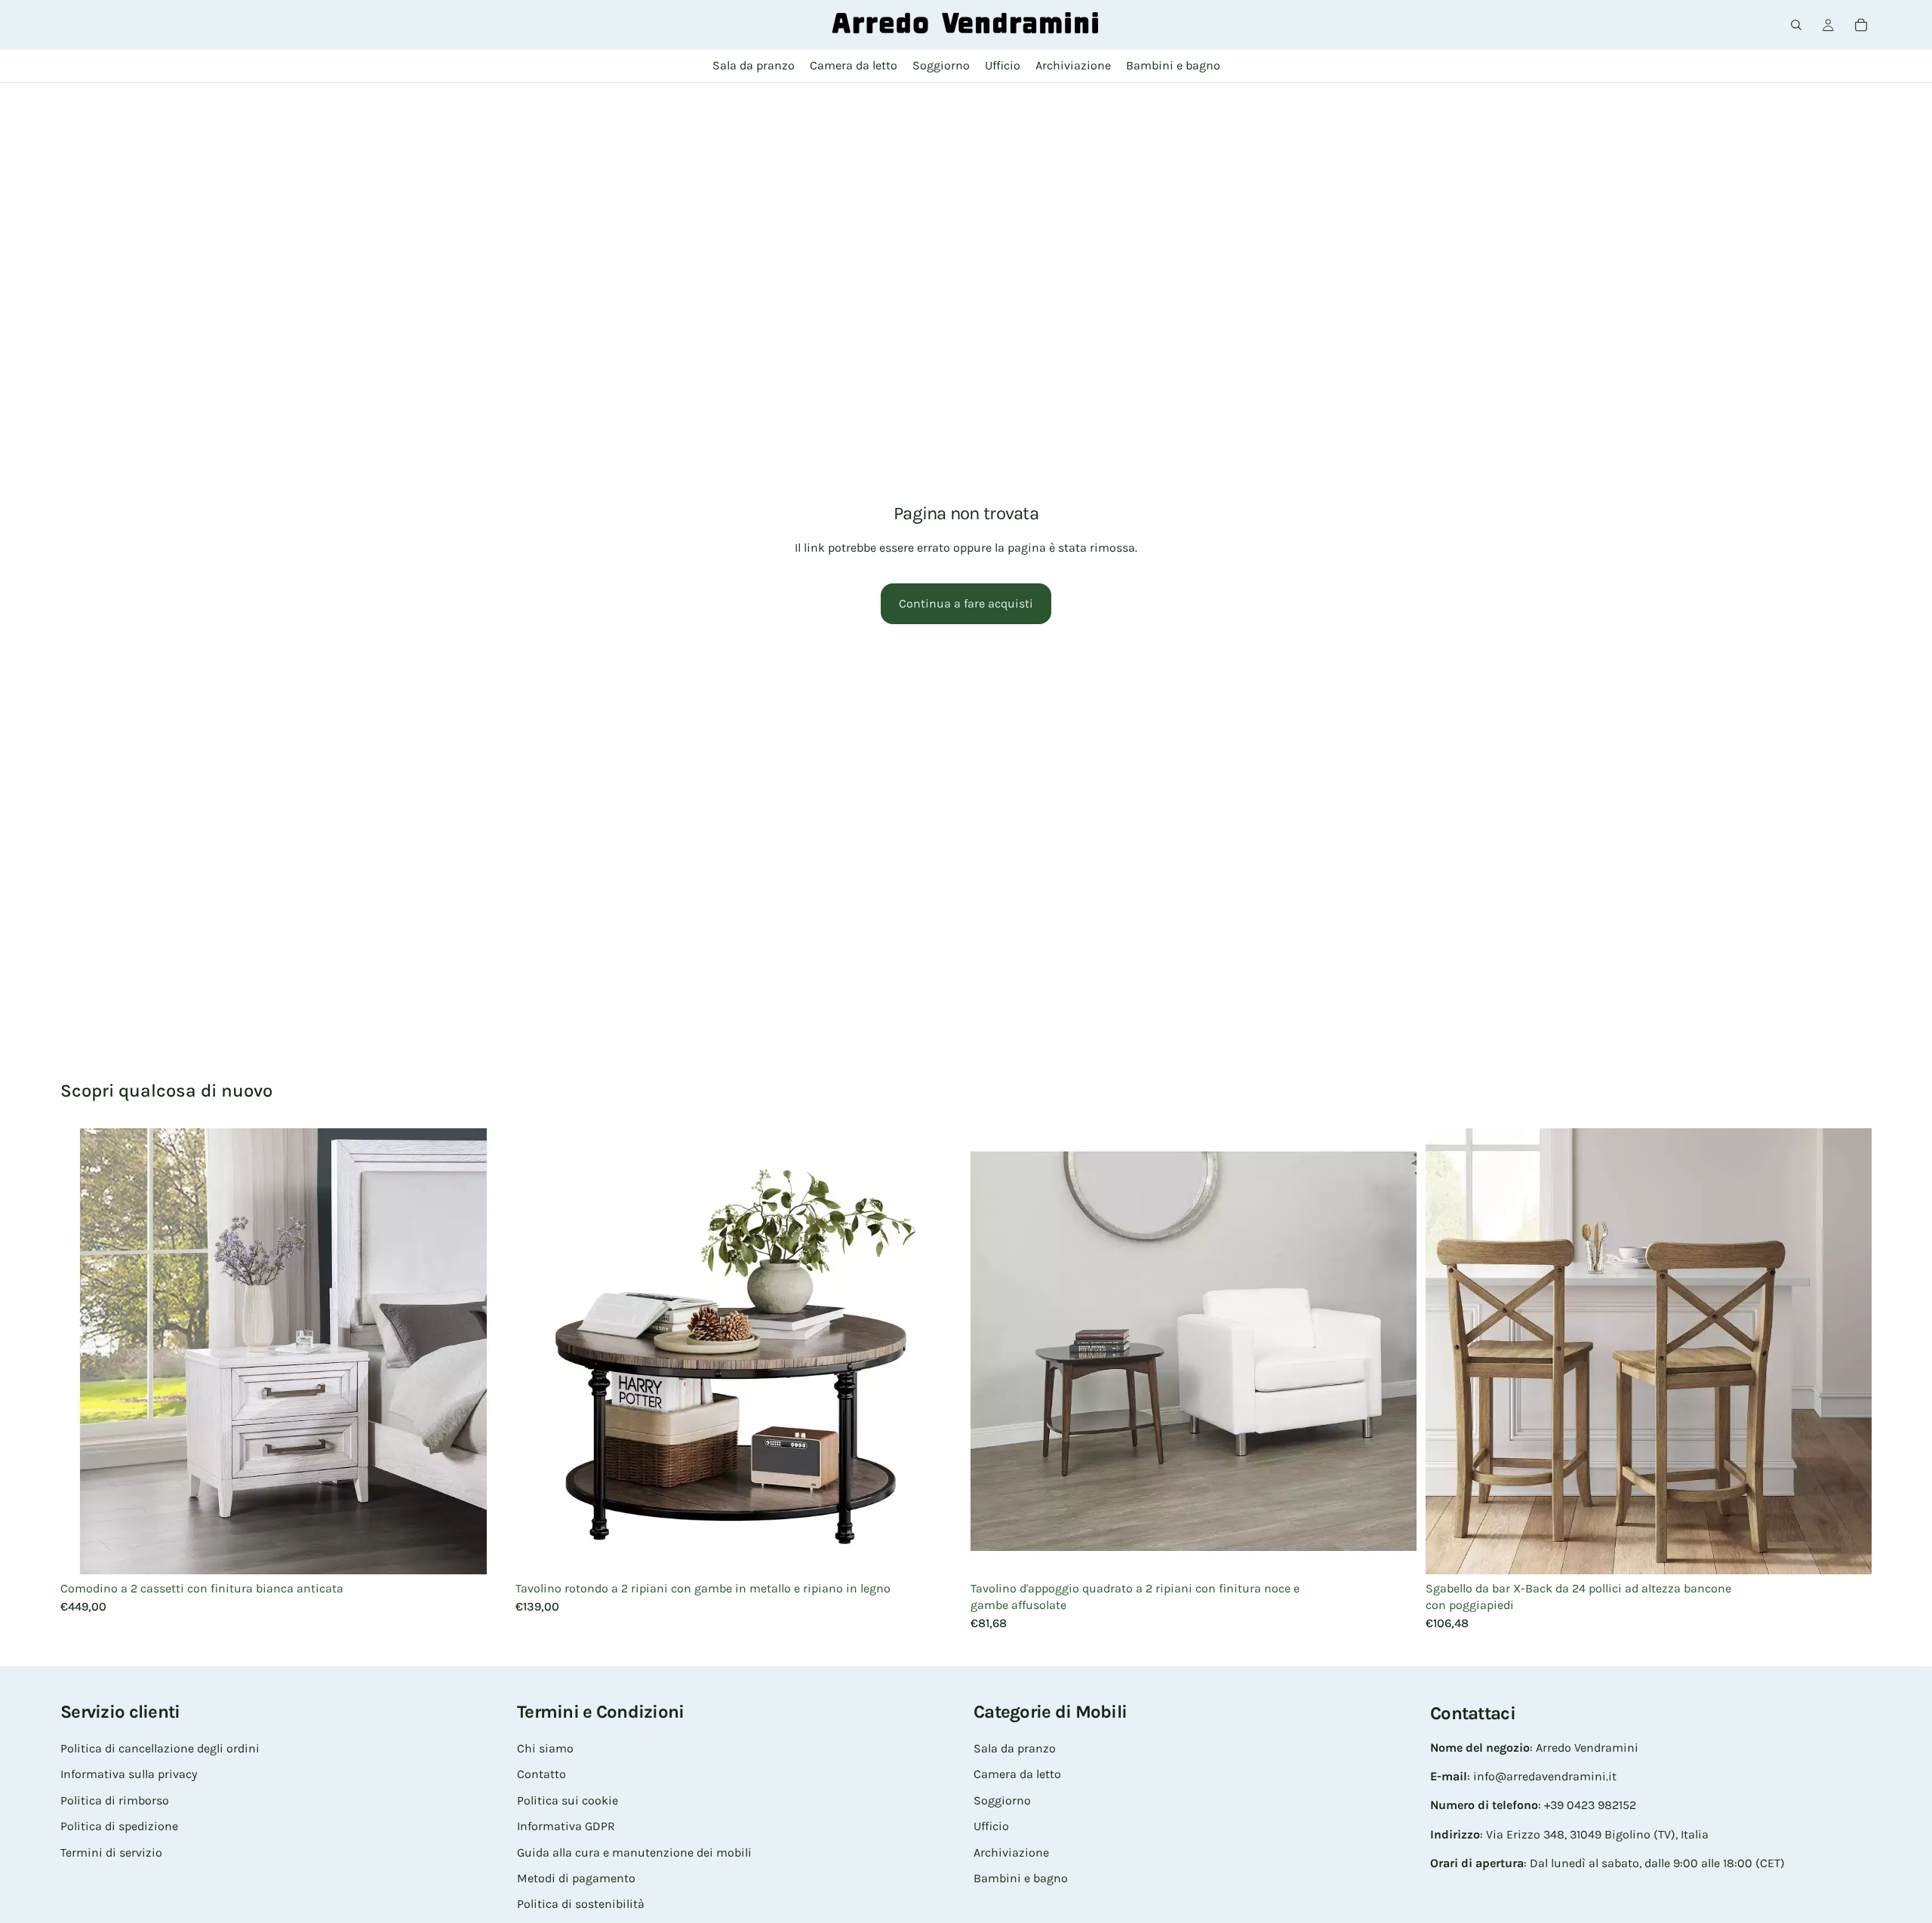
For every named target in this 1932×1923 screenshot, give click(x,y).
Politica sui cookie (568, 1800)
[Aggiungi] (483, 1551)
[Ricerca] (1796, 25)
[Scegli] (1848, 1551)
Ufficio (991, 1826)
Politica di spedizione (119, 1826)
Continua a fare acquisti (966, 603)
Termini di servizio (111, 1852)
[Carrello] (1861, 25)
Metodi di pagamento (576, 1878)
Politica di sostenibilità (581, 1904)
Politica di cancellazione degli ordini (160, 1748)
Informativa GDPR (566, 1826)
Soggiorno (1002, 1800)
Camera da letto (1017, 1774)
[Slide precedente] (83, 1351)
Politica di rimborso (115, 1800)
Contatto (541, 1774)
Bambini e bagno (1021, 1878)
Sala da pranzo (1015, 1748)
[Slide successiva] (484, 1351)
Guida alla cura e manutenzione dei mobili (634, 1852)
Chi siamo (545, 1748)
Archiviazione (1011, 1852)
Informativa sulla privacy (129, 1774)
